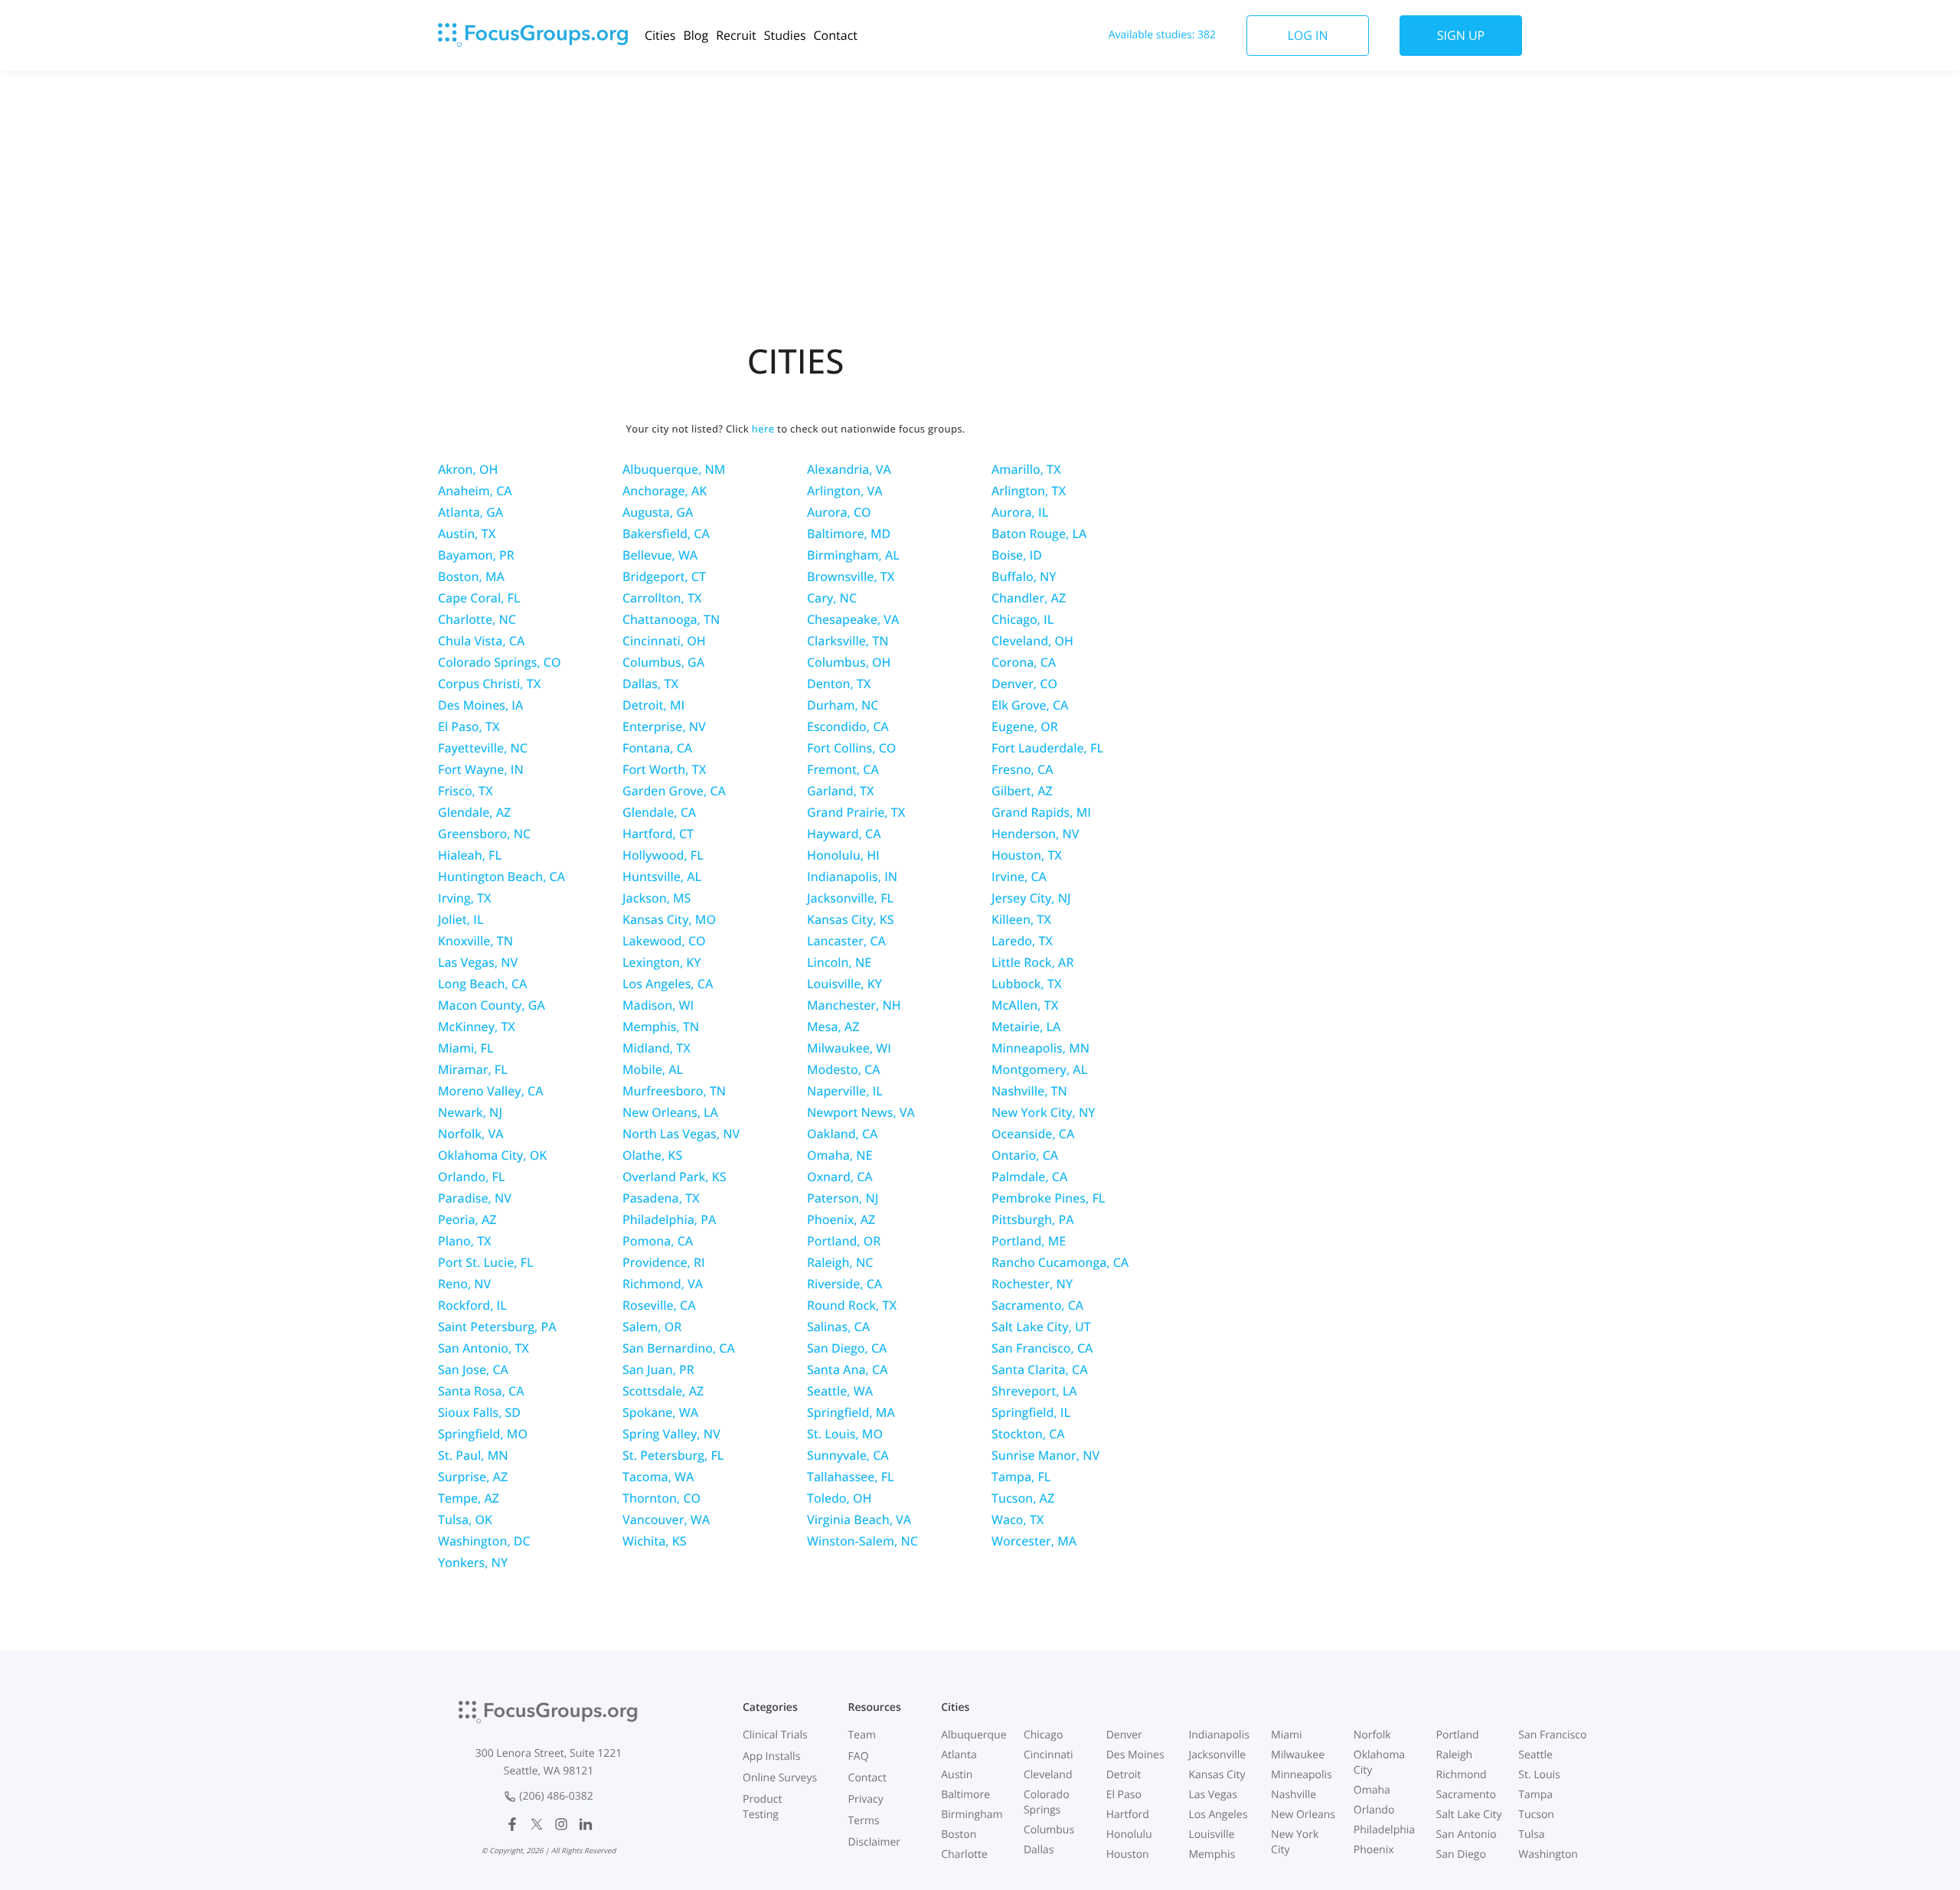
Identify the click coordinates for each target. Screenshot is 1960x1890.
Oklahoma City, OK (492, 1155)
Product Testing (762, 1807)
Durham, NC (843, 705)
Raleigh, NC (840, 1262)
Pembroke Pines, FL (1048, 1198)
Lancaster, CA (846, 941)
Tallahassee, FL (851, 1477)
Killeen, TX (1021, 919)
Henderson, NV (1036, 834)
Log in (1307, 35)
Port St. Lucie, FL (486, 1262)
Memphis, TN (661, 1027)
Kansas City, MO (669, 919)
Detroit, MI (653, 705)
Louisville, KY (844, 984)
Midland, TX (657, 1048)
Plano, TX (465, 1241)
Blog (696, 35)
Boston (959, 1835)
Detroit (1124, 1775)
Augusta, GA (658, 512)
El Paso (1124, 1795)
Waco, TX (1018, 1520)
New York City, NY (1043, 1112)
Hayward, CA (844, 834)
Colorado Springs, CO (499, 662)
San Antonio (1467, 1835)
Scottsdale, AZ (663, 1391)
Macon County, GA (492, 1005)
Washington (1548, 1854)
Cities (660, 35)
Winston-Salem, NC (862, 1541)
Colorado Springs (1047, 1802)
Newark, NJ (470, 1112)
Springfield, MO (483, 1434)
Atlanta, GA (470, 512)
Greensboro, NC (484, 834)
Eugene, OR (1025, 726)
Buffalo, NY (1024, 576)
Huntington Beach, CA (501, 876)
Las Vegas (1213, 1795)
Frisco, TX (465, 791)
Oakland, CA (842, 1134)
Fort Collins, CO (851, 748)
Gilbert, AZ (1022, 791)
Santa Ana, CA (847, 1369)
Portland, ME (1029, 1241)
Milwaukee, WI (849, 1048)
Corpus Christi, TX (489, 684)
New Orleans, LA (670, 1112)
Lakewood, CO (664, 941)
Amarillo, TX (1026, 469)
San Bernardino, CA (679, 1348)
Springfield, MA (851, 1412)
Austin (957, 1775)
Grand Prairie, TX (856, 812)
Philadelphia (1384, 1830)
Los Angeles (1218, 1815)
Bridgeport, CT (664, 576)
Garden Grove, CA (674, 791)
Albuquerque (973, 1735)
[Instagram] (561, 1824)
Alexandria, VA (849, 469)
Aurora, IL (1020, 512)
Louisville (1211, 1835)
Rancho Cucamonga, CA (1060, 1262)
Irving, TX (465, 898)
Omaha (1372, 1790)
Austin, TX (467, 534)
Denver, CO (1024, 684)
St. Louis (1539, 1775)
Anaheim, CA (475, 491)
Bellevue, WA (660, 555)
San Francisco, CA (1042, 1348)
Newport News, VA (861, 1112)
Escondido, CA (848, 726)
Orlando (1374, 1810)
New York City (1295, 1842)
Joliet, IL (461, 919)
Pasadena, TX (661, 1198)
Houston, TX (1027, 855)
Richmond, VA (663, 1284)
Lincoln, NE (839, 962)
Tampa (1535, 1795)
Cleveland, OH (1032, 641)
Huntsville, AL (662, 876)
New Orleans (1303, 1815)
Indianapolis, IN (852, 876)
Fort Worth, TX (664, 769)
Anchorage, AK (665, 491)
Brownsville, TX (851, 576)
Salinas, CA (838, 1327)
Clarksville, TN (848, 641)
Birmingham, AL (853, 555)
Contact (836, 35)
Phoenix (1374, 1850)
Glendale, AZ (474, 812)
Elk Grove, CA (1030, 705)
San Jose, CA (473, 1369)
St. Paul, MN (473, 1455)
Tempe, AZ (469, 1498)
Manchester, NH (854, 1005)
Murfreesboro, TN (674, 1091)
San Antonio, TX (483, 1348)
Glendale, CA (659, 812)
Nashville (1294, 1795)
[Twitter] (537, 1824)
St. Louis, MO (845, 1434)
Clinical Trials (775, 1735)
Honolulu (1129, 1835)
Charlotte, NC (477, 619)
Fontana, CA (657, 748)
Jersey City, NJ (1031, 898)
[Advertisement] (980, 194)
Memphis (1212, 1854)
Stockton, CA (1028, 1434)
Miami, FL (466, 1048)
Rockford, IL (472, 1305)
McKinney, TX (477, 1027)
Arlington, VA (845, 491)
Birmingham (972, 1815)
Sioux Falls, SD (479, 1412)
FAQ (859, 1756)
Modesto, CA (844, 1069)
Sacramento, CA (1037, 1305)
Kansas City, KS (851, 919)
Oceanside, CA (1033, 1134)
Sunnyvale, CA (848, 1455)
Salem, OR (652, 1327)
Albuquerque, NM (674, 469)
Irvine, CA (1019, 876)
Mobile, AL (653, 1069)
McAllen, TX (1025, 1005)
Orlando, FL (471, 1177)
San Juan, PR (658, 1369)
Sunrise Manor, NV (1045, 1455)
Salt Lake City (1469, 1815)
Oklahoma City (1379, 1763)
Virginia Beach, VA (859, 1520)
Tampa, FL (1021, 1477)
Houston (1128, 1854)
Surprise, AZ (473, 1477)
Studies (785, 35)
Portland (1458, 1735)
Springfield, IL (1031, 1412)
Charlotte (964, 1854)
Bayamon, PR (476, 555)
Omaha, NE (840, 1155)
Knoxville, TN (475, 941)
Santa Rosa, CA (481, 1391)
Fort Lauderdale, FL (1047, 748)
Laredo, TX (1022, 941)
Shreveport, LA (1034, 1391)
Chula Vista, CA (481, 641)
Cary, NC (832, 598)
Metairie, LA (1026, 1027)
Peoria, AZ (467, 1219)
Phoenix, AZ (841, 1219)
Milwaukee (1298, 1755)
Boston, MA (471, 576)
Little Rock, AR (1032, 962)
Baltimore (965, 1795)
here (763, 429)
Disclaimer (874, 1842)
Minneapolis (1302, 1775)
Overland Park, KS (675, 1177)
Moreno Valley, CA (491, 1091)
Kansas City (1217, 1775)
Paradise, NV (475, 1198)
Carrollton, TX (662, 598)
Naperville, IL (845, 1091)
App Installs (771, 1756)
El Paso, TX (469, 726)
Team (862, 1735)
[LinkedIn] (586, 1824)
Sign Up (1461, 35)
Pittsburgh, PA (1033, 1219)
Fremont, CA (843, 769)
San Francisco (1552, 1735)
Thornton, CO (661, 1498)
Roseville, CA (659, 1305)
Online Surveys (780, 1778)
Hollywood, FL (663, 855)
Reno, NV (464, 1284)
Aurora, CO (839, 512)
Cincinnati (1049, 1755)
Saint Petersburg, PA (497, 1327)
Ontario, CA (1025, 1155)
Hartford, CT (658, 834)
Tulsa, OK (465, 1520)
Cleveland (1048, 1775)
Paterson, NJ (843, 1198)
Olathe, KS (652, 1155)
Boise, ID (1017, 555)
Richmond (1462, 1775)
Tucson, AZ (1023, 1498)
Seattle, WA (840, 1391)
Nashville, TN (1029, 1091)
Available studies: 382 (1162, 35)
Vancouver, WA (666, 1520)
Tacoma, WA (658, 1477)
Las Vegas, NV (478, 962)
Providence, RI (664, 1262)
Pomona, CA (658, 1241)
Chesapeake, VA (853, 619)
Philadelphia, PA (669, 1219)
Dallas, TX (650, 684)
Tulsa (1531, 1835)
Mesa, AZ (833, 1027)
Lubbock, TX (1027, 984)
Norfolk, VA (471, 1134)
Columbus (1049, 1830)
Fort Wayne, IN (481, 769)
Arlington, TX (1029, 491)
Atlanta (959, 1755)
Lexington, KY (662, 962)
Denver (1124, 1735)
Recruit (736, 35)
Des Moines (1135, 1755)
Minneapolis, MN (1040, 1048)
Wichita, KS (655, 1541)
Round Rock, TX (852, 1305)
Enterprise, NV (664, 726)
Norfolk (1372, 1735)
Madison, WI (658, 1005)
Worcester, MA (1034, 1541)
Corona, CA (1024, 662)
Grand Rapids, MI (1041, 812)
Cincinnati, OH (664, 641)
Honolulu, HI (843, 855)
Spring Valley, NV (671, 1434)
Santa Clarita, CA (1040, 1369)
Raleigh (1455, 1755)
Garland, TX (841, 791)
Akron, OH (468, 469)
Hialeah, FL (470, 855)
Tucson (1536, 1815)
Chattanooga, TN (671, 619)
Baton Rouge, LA (1039, 534)
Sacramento (1466, 1795)
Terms (864, 1821)
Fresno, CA (1022, 769)
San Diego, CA (847, 1348)
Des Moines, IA (480, 705)
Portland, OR (844, 1241)
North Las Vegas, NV (681, 1134)
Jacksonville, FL (850, 898)
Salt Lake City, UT (1041, 1327)
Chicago (1043, 1735)
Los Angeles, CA (668, 984)
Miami (1286, 1735)
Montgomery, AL (1039, 1069)
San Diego (1461, 1854)
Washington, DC (484, 1541)
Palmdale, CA (1029, 1177)
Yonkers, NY (473, 1562)
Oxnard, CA (840, 1177)
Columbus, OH (849, 662)
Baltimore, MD (849, 534)
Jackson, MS (657, 898)
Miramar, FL (473, 1069)
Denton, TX (839, 684)
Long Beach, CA (482, 984)
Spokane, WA (660, 1412)
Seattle (1535, 1755)
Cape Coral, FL (479, 598)
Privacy (866, 1799)
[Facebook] (512, 1824)
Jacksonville (1217, 1755)
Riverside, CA (844, 1284)
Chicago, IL (1022, 619)
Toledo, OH (839, 1498)
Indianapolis (1218, 1735)
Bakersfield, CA (666, 534)
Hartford (1128, 1815)
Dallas (1039, 1850)
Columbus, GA (663, 662)
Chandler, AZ (1029, 598)
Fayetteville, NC (483, 748)
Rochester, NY (1032, 1284)
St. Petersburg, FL (673, 1455)
